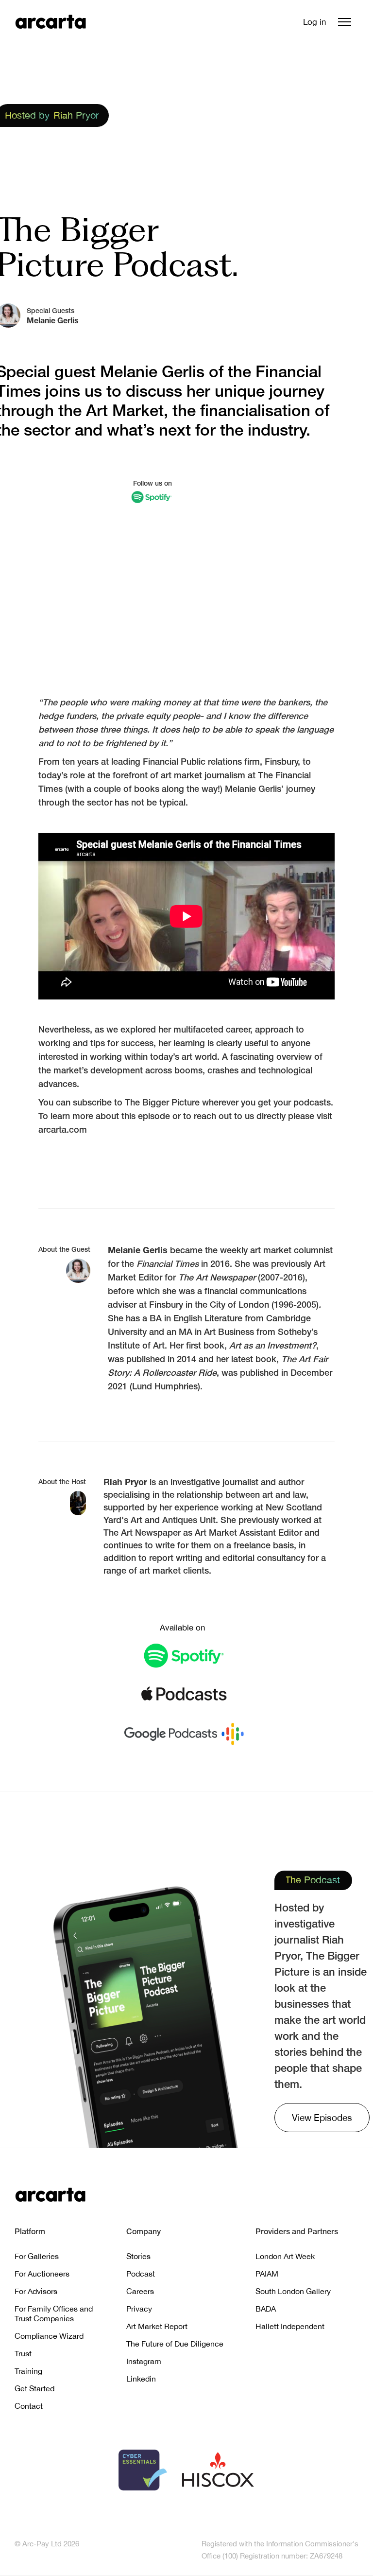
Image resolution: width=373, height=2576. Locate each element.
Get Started (34, 2388)
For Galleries (37, 2256)
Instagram (144, 2361)
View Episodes (322, 2118)
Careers (140, 2291)
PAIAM (267, 2274)
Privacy (139, 2309)
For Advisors (36, 2291)
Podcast (141, 2274)
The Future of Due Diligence (175, 2344)
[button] (345, 22)
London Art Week (285, 2256)
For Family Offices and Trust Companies (54, 2313)
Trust (23, 2353)
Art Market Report (157, 2326)
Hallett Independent (290, 2326)
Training (28, 2371)
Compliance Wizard (49, 2336)
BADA (266, 2309)
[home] (51, 22)
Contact (29, 2406)
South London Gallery (293, 2291)
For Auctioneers (42, 2274)
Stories (138, 2256)
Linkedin (141, 2379)
